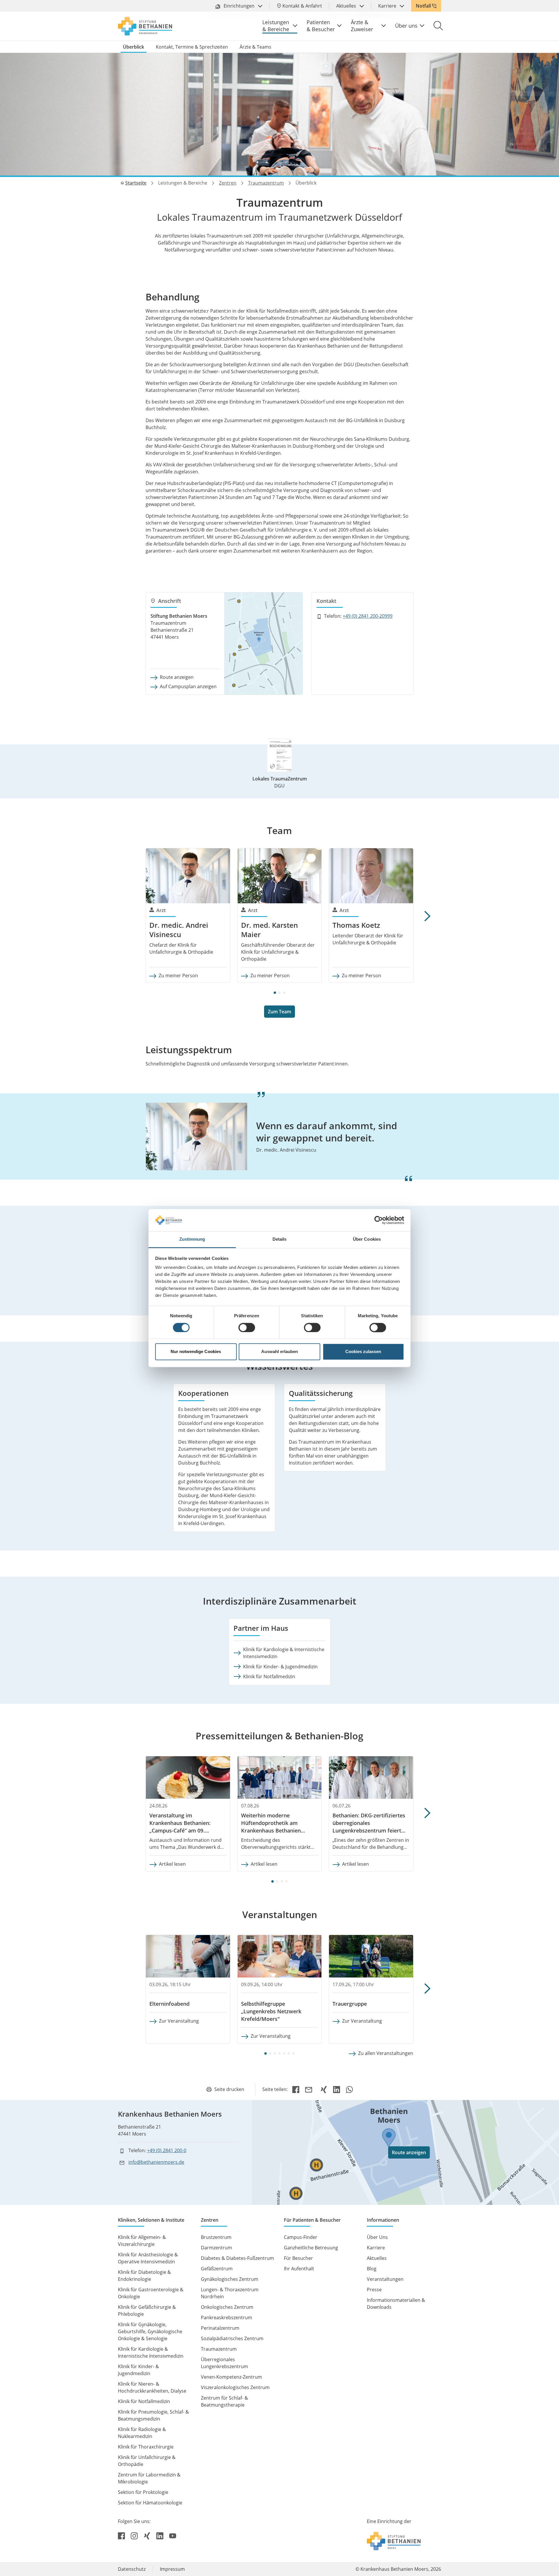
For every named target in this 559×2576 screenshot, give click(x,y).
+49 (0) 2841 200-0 (167, 2150)
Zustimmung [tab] (192, 1239)
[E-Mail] (310, 2089)
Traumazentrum (266, 183)
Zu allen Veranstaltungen (386, 2053)
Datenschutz (132, 2569)
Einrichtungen (239, 6)
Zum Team (279, 1012)
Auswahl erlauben (279, 1352)
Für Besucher (298, 2258)
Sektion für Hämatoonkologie (150, 2503)
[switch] (247, 1327)
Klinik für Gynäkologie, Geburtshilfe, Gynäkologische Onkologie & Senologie (150, 2331)
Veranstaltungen (385, 2279)
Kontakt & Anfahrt (302, 6)
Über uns (406, 26)
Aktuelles (347, 6)
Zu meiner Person (178, 975)
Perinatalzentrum (220, 2328)
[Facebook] (296, 2089)
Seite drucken (229, 2089)
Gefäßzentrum (217, 2269)
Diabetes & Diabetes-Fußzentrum (237, 2258)
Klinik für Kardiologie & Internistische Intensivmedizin (284, 1653)
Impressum (172, 2569)
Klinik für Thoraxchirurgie (146, 2447)
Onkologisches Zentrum (227, 2307)
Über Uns (377, 2237)
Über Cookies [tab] (367, 1239)
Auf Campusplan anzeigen (188, 686)
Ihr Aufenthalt (299, 2269)
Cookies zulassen (363, 1352)
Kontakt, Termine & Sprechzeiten (192, 47)
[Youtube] (173, 2535)
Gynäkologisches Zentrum (230, 2279)
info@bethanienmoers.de (156, 2162)
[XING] (324, 2089)
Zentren (228, 183)
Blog (372, 2269)
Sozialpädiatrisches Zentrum (232, 2338)
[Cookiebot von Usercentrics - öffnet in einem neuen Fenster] (379, 1220)
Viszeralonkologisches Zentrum (235, 2387)
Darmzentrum (216, 2248)
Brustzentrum (216, 2237)
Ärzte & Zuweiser (362, 26)
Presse (374, 2290)
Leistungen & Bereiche (276, 26)
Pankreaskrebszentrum (227, 2317)
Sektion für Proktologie (143, 2492)
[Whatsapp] (349, 2089)
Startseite (136, 183)
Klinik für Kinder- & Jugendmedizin (280, 1667)
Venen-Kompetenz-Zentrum (231, 2377)
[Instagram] (135, 2535)
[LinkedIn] (337, 2089)
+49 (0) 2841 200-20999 (368, 616)
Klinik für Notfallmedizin (269, 1676)
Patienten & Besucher (321, 26)
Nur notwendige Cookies (196, 1352)
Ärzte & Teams (255, 47)
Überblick (133, 47)
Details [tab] (280, 1239)
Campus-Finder (301, 2237)
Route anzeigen (177, 677)
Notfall (423, 6)
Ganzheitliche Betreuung (311, 2248)
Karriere (388, 6)
